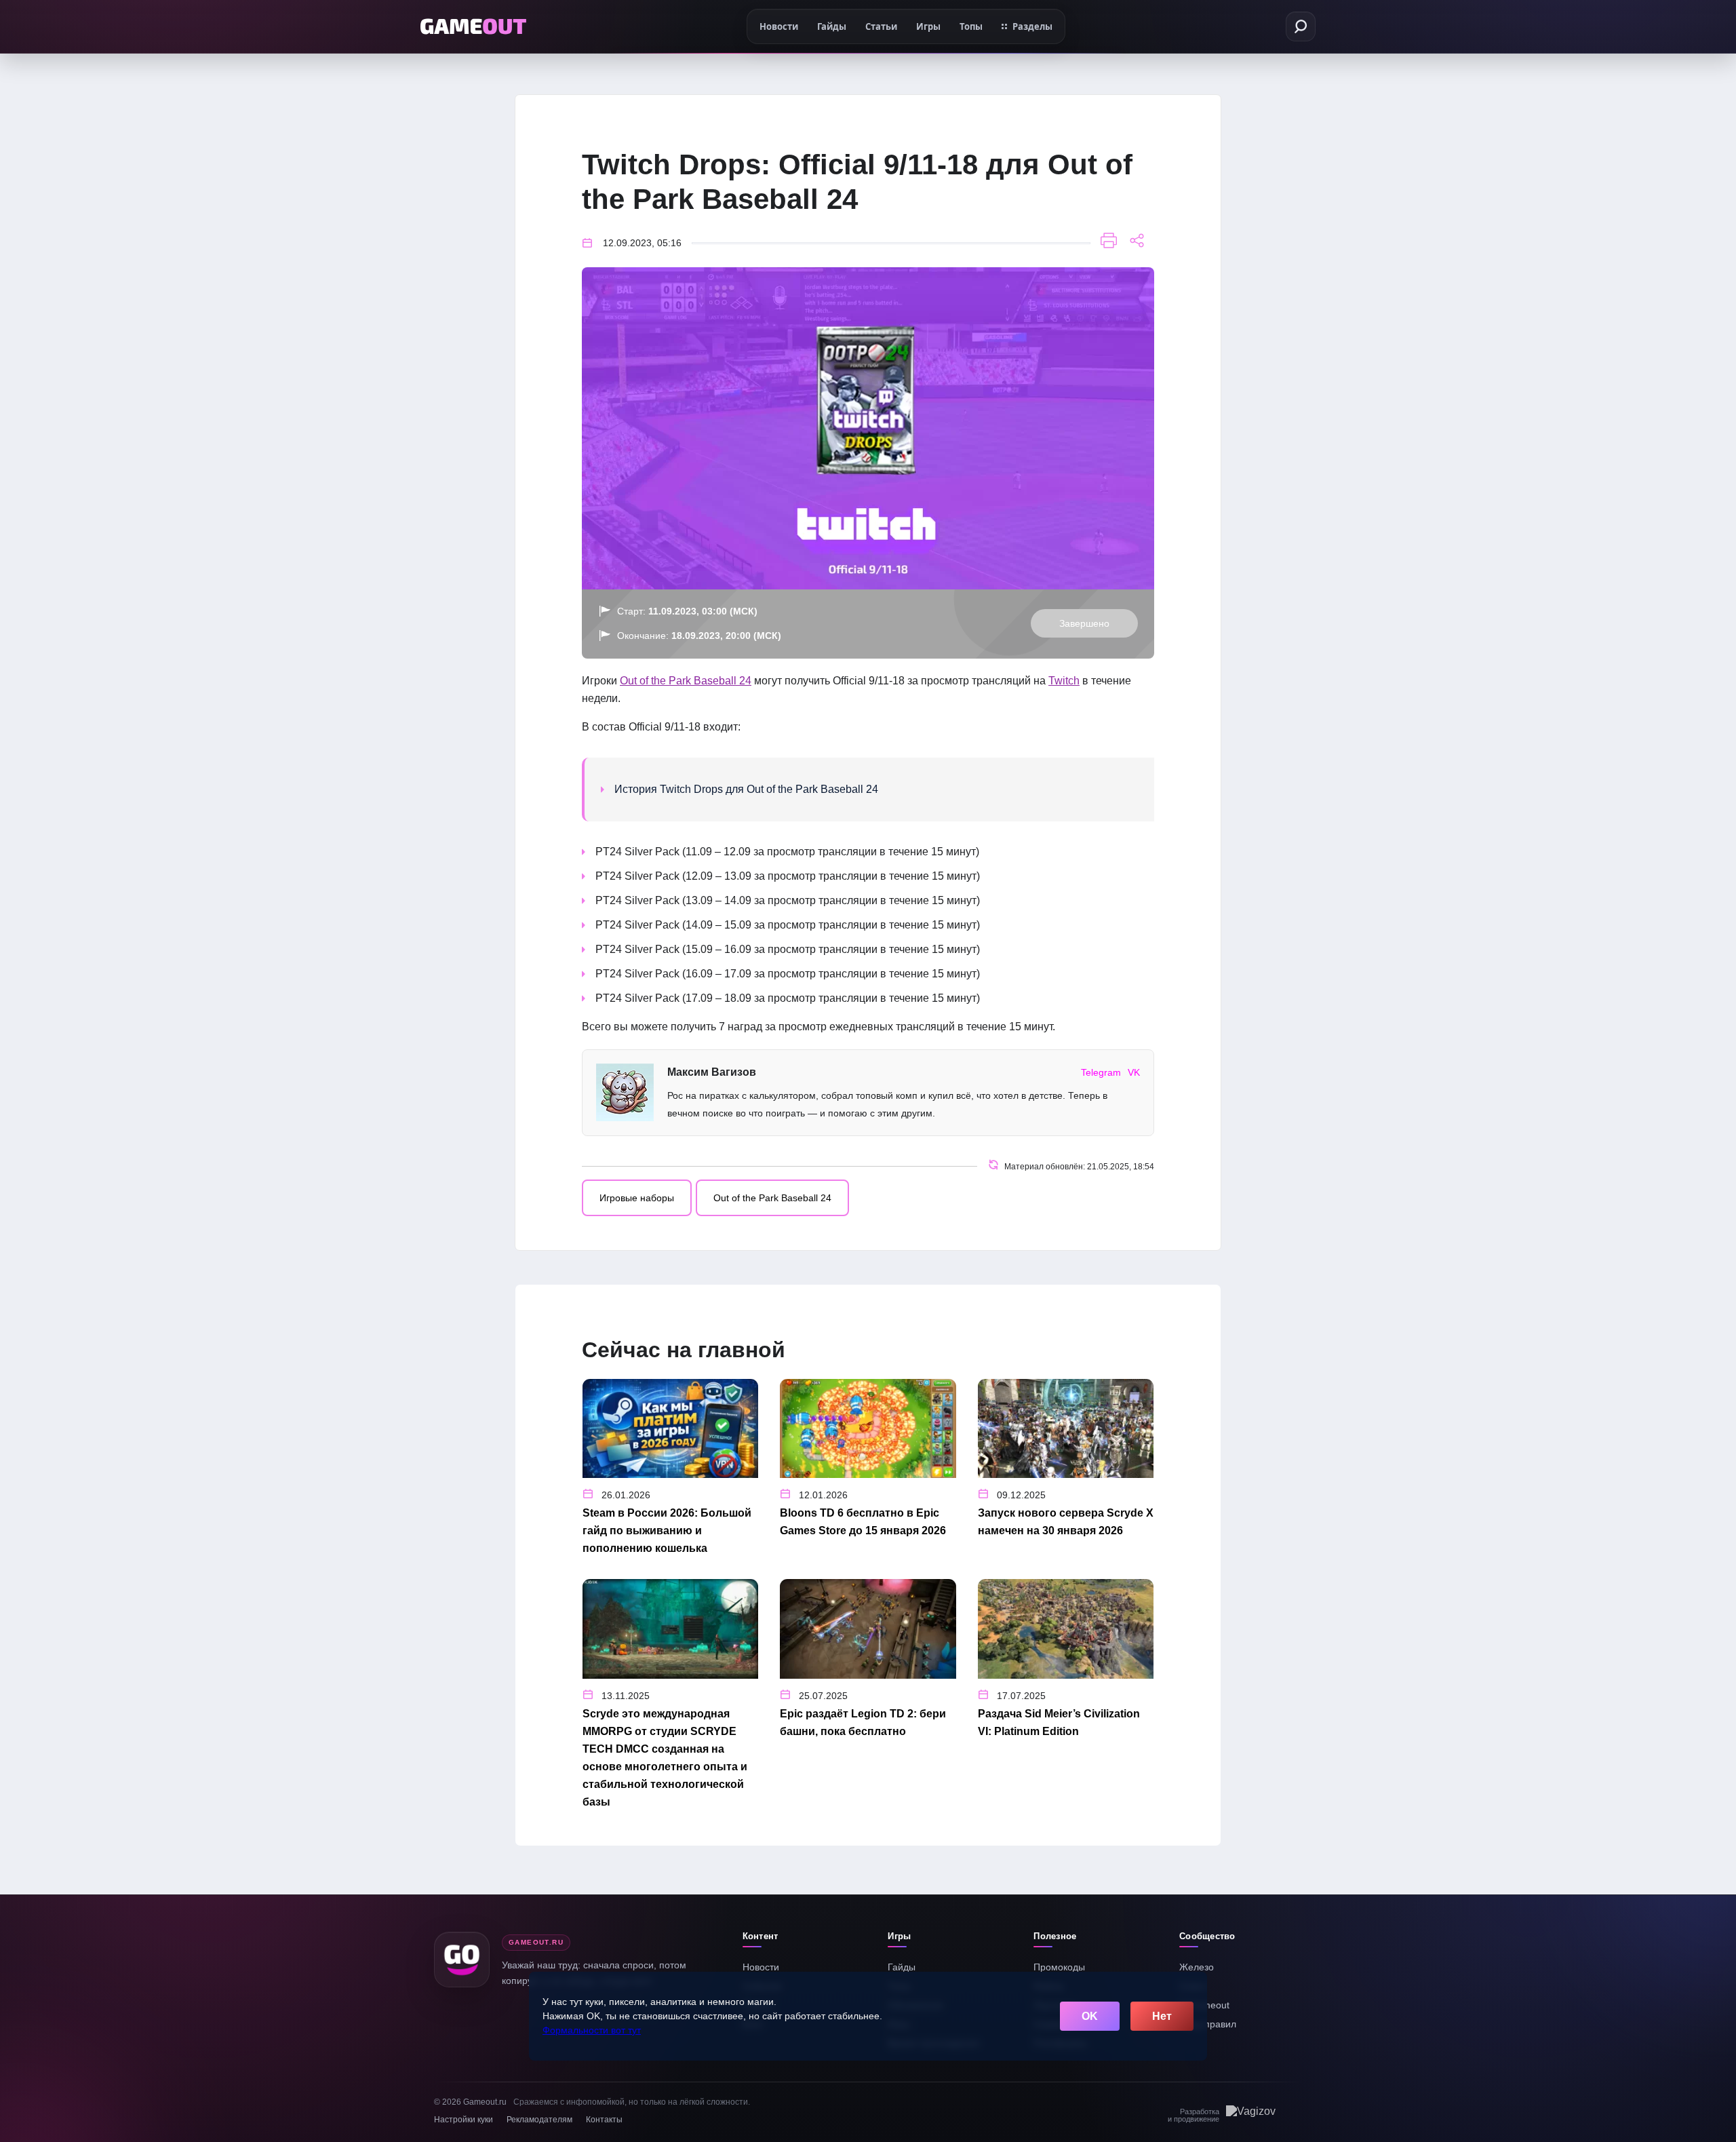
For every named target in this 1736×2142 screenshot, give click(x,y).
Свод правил (1208, 2024)
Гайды (902, 1967)
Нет (1162, 2016)
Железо (1197, 1967)
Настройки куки (463, 2120)
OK (1090, 2016)
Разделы (1032, 26)
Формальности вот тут (592, 2030)
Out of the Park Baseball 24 (686, 681)
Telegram (1101, 1072)
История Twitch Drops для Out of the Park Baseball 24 (746, 789)
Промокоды (1059, 1967)
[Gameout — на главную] (473, 26)
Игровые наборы (637, 1198)
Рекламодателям (539, 2120)
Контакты (604, 2120)
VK (1134, 1072)
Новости (761, 1967)
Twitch (1064, 681)
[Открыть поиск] (1301, 26)
